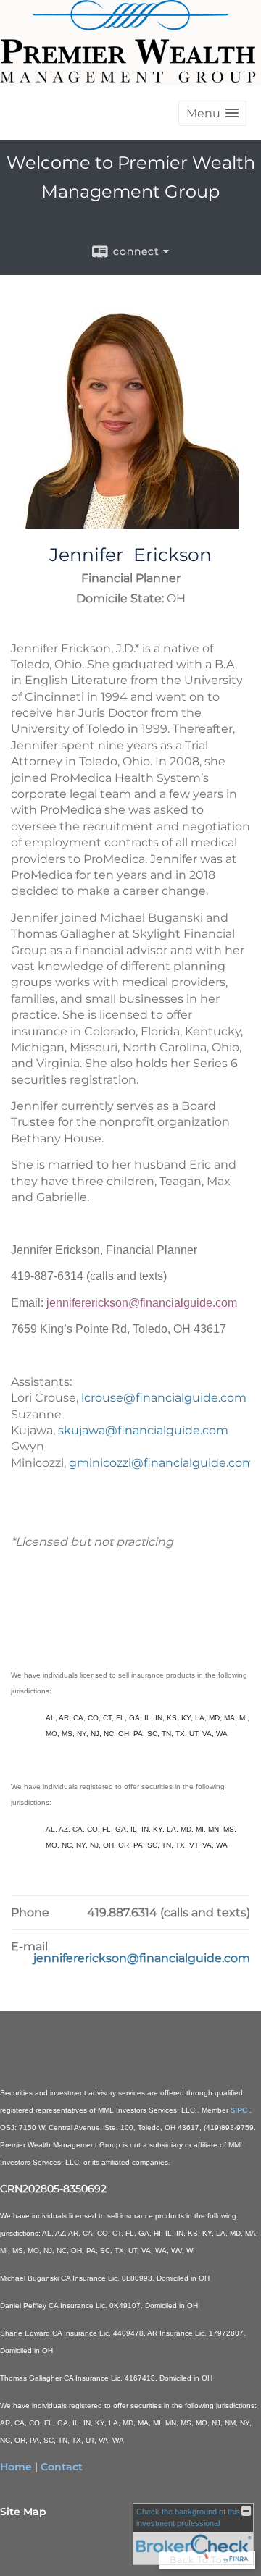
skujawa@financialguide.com (143, 1430)
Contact (62, 2467)
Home (16, 2467)
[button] (212, 113)
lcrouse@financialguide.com (164, 1398)
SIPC (240, 2110)
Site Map (23, 2512)
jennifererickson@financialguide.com (142, 1303)
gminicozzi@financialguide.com (162, 1463)
